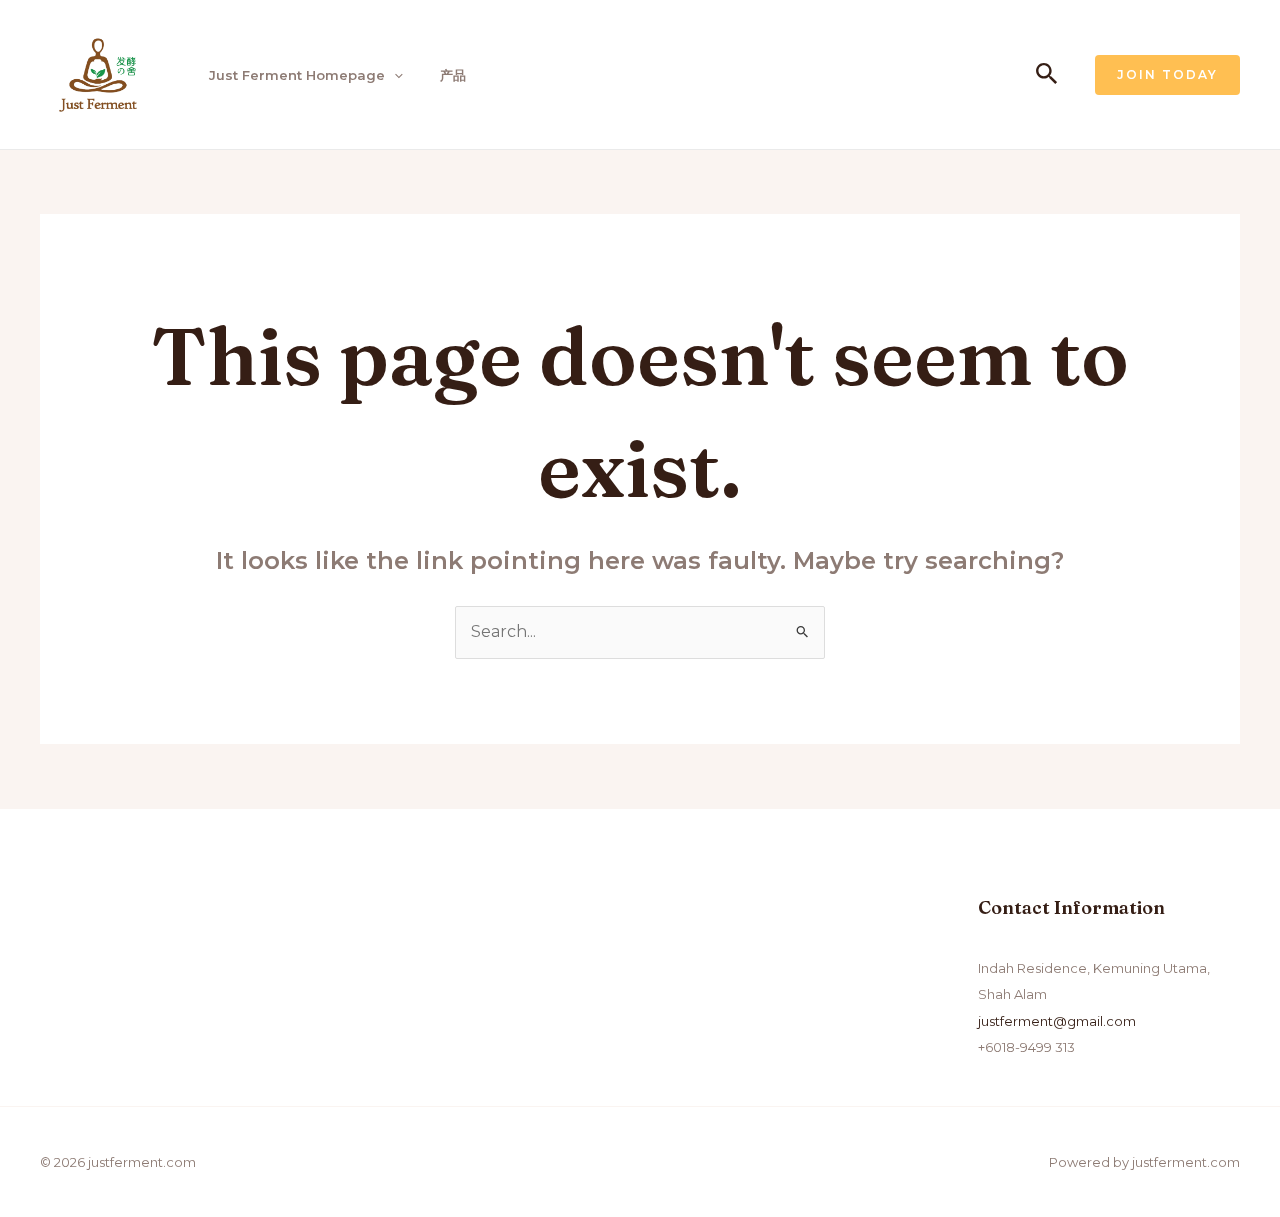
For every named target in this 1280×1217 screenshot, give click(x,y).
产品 (453, 75)
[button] (394, 75)
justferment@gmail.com (1057, 1021)
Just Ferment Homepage (297, 75)
